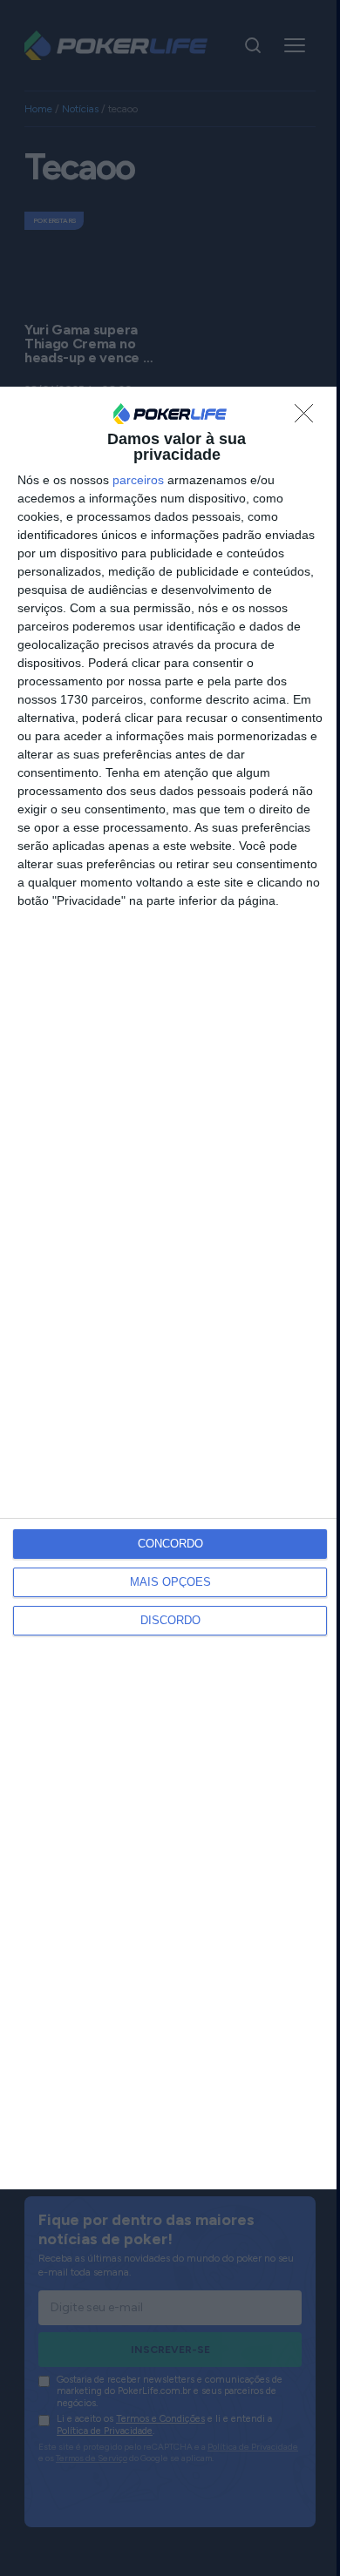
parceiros (138, 480)
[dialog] (170, 1288)
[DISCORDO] (309, 418)
